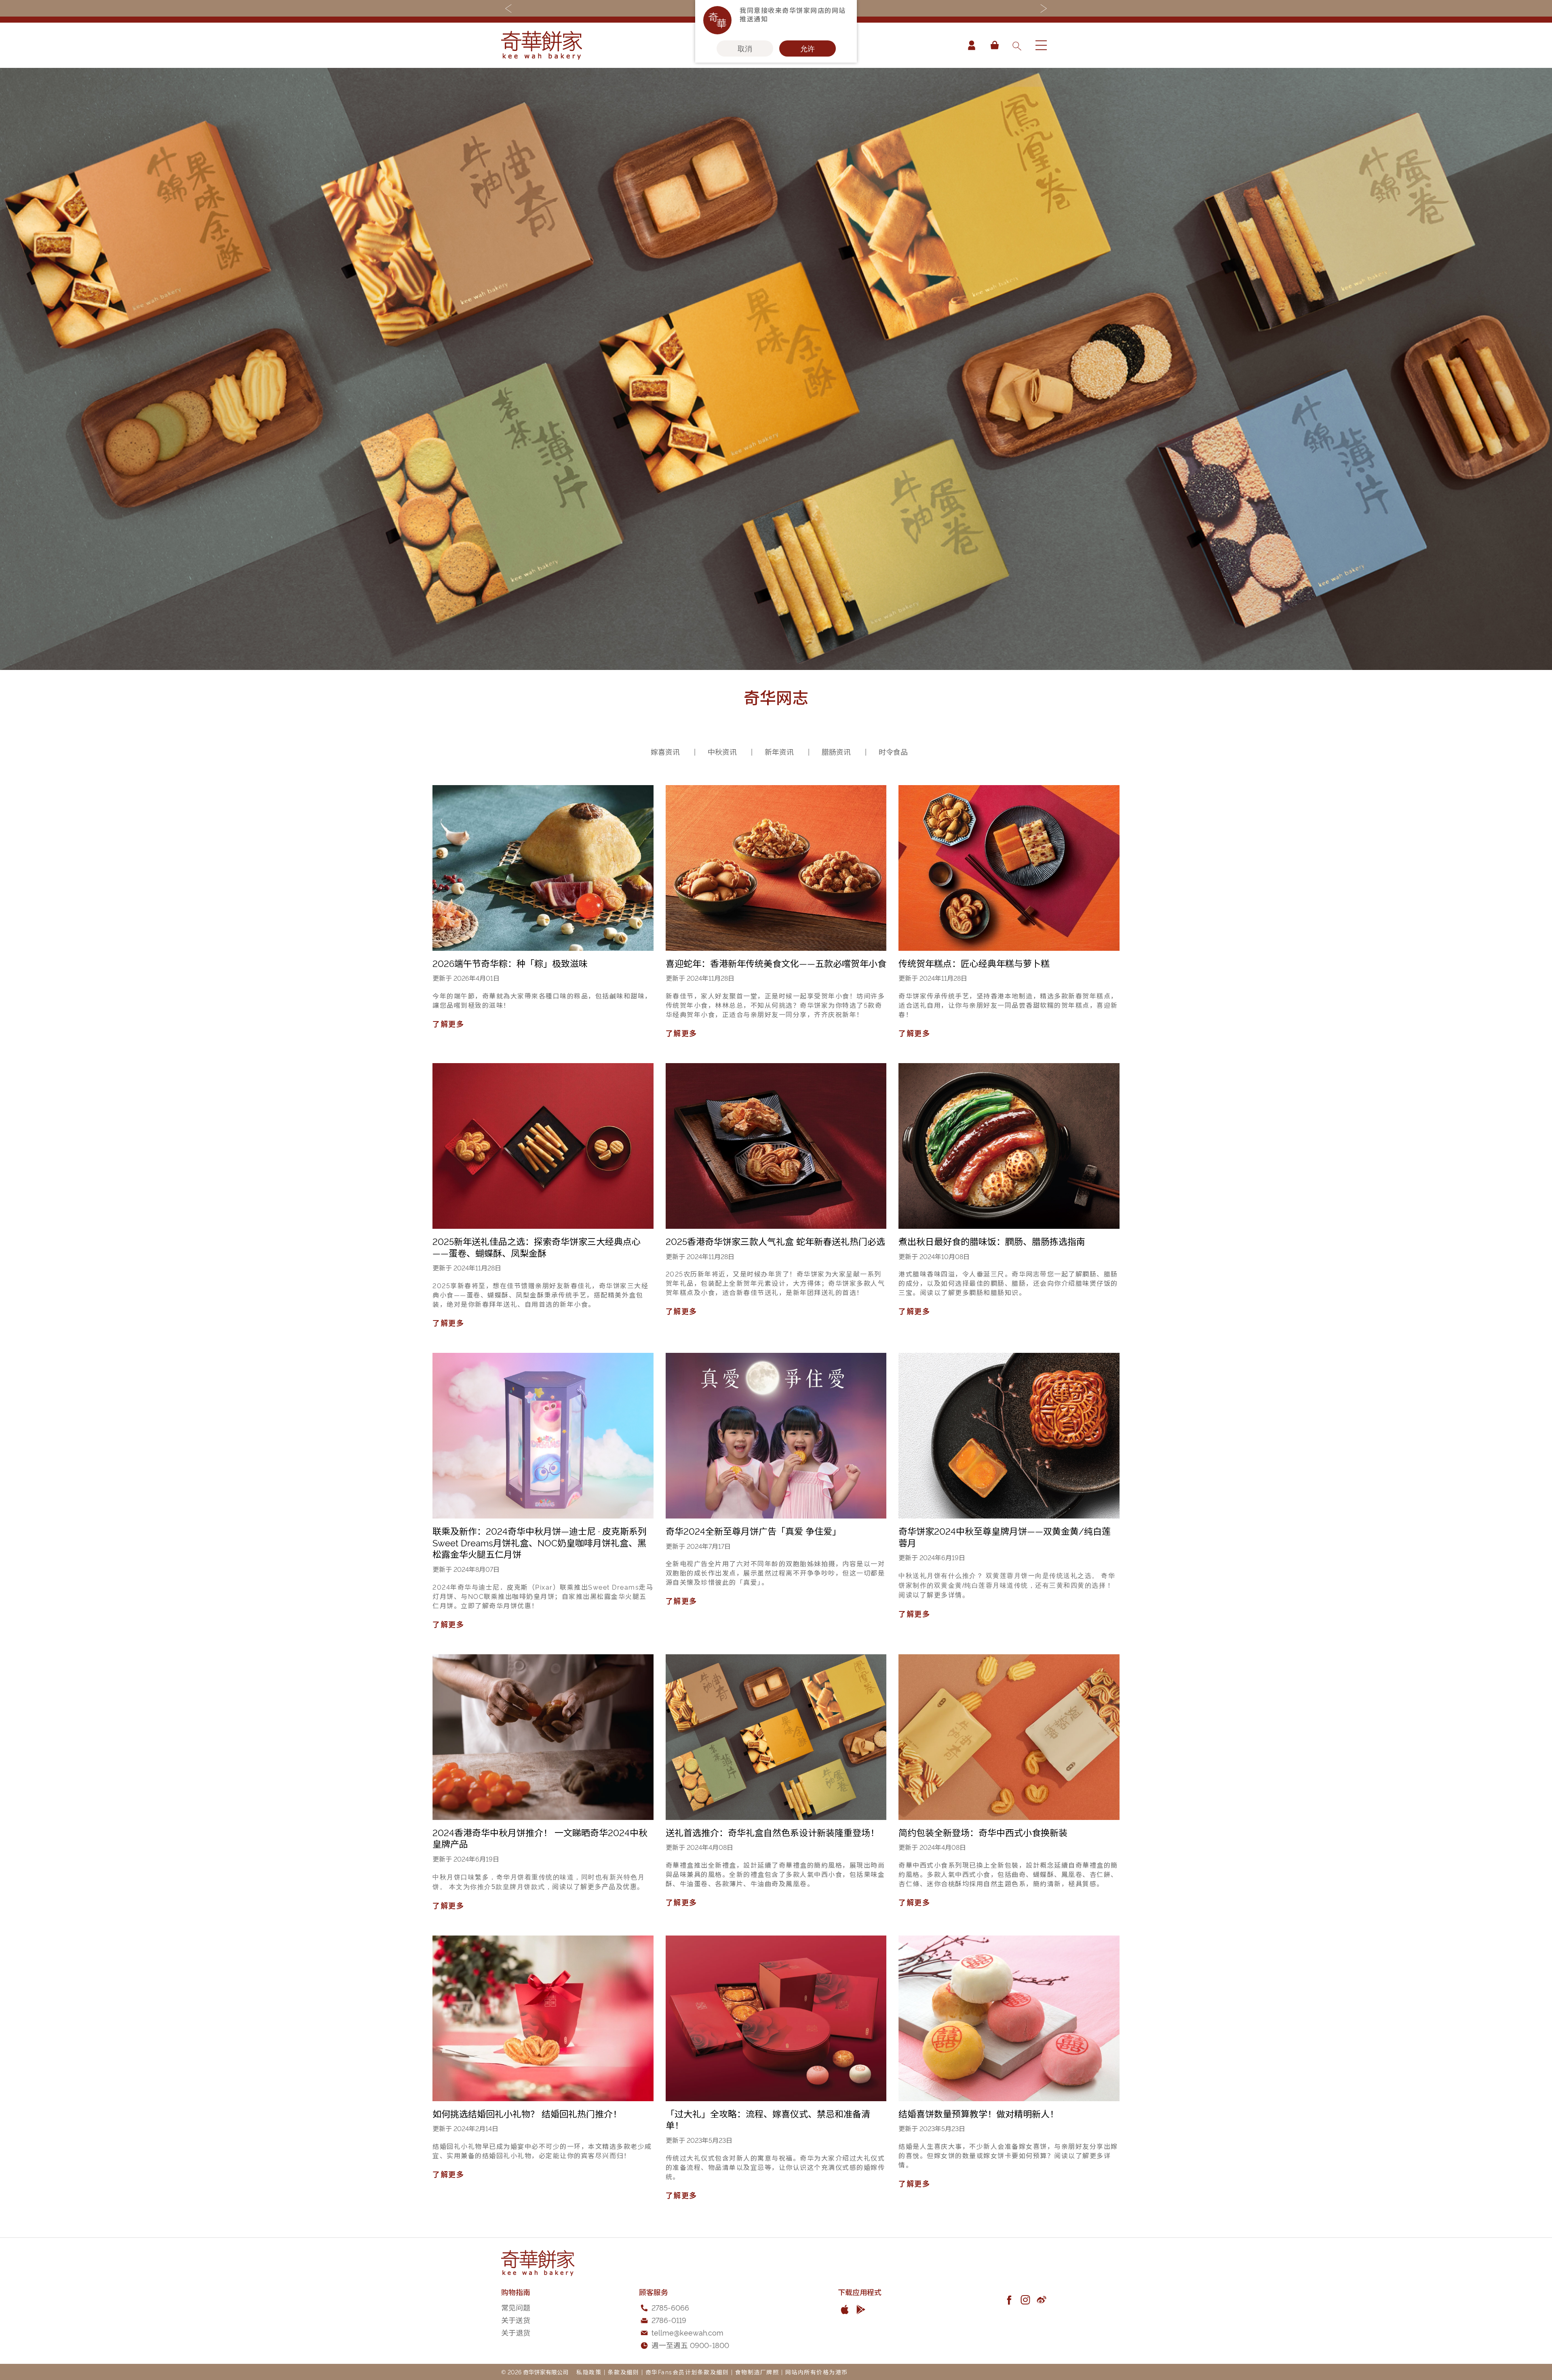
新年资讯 (780, 751)
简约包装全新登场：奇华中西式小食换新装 (983, 1832)
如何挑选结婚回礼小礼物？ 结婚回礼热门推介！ (527, 2113)
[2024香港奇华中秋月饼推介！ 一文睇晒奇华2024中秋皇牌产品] (543, 1737)
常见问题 (516, 2307)
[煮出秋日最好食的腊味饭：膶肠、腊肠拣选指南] (1009, 1146)
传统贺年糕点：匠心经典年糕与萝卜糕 (974, 963)
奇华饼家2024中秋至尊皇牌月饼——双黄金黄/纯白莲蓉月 (1005, 1536)
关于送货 (516, 2320)
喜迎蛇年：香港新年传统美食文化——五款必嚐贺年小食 (776, 963)
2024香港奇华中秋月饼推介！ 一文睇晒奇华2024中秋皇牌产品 (540, 1838)
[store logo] (542, 45)
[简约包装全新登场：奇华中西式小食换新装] (1009, 1737)
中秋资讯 (723, 751)
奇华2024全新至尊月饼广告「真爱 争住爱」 (753, 1531)
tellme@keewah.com (687, 2332)
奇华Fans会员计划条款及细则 (687, 2372)
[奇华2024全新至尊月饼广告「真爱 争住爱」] (776, 1436)
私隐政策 (589, 2372)
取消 (745, 48)
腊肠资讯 (837, 751)
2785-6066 (670, 2307)
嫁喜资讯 (666, 751)
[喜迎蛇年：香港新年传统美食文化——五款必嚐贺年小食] (776, 868)
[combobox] (1016, 45)
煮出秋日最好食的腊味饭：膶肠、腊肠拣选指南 (992, 1241)
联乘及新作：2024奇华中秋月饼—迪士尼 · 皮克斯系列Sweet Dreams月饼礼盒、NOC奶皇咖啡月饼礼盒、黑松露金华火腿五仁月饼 (540, 1542)
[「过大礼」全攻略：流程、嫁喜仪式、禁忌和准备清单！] (776, 2018)
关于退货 (516, 2332)
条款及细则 (624, 2372)
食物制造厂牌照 (757, 2372)
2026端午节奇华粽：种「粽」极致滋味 (510, 963)
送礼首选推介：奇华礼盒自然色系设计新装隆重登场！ (772, 1832)
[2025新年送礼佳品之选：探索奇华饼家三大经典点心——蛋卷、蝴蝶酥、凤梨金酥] (543, 1146)
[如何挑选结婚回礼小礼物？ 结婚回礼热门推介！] (543, 2018)
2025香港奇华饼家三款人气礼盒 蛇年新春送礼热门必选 (775, 1241)
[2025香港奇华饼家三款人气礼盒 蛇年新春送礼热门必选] (776, 1146)
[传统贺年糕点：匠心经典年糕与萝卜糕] (1009, 868)
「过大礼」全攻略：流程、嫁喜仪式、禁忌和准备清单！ (768, 2119)
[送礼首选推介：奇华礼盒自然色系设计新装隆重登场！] (776, 1737)
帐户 (972, 45)
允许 (808, 48)
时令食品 (893, 751)
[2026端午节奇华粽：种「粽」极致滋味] (543, 868)
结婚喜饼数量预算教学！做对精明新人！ (978, 2113)
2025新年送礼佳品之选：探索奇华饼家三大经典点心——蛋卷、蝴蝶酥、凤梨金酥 (537, 1247)
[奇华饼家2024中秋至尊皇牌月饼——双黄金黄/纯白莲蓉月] (1009, 1436)
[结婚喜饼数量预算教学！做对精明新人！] (1009, 2018)
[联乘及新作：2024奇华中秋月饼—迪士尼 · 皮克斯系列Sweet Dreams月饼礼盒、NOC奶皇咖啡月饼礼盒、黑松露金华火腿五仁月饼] (543, 1436)
